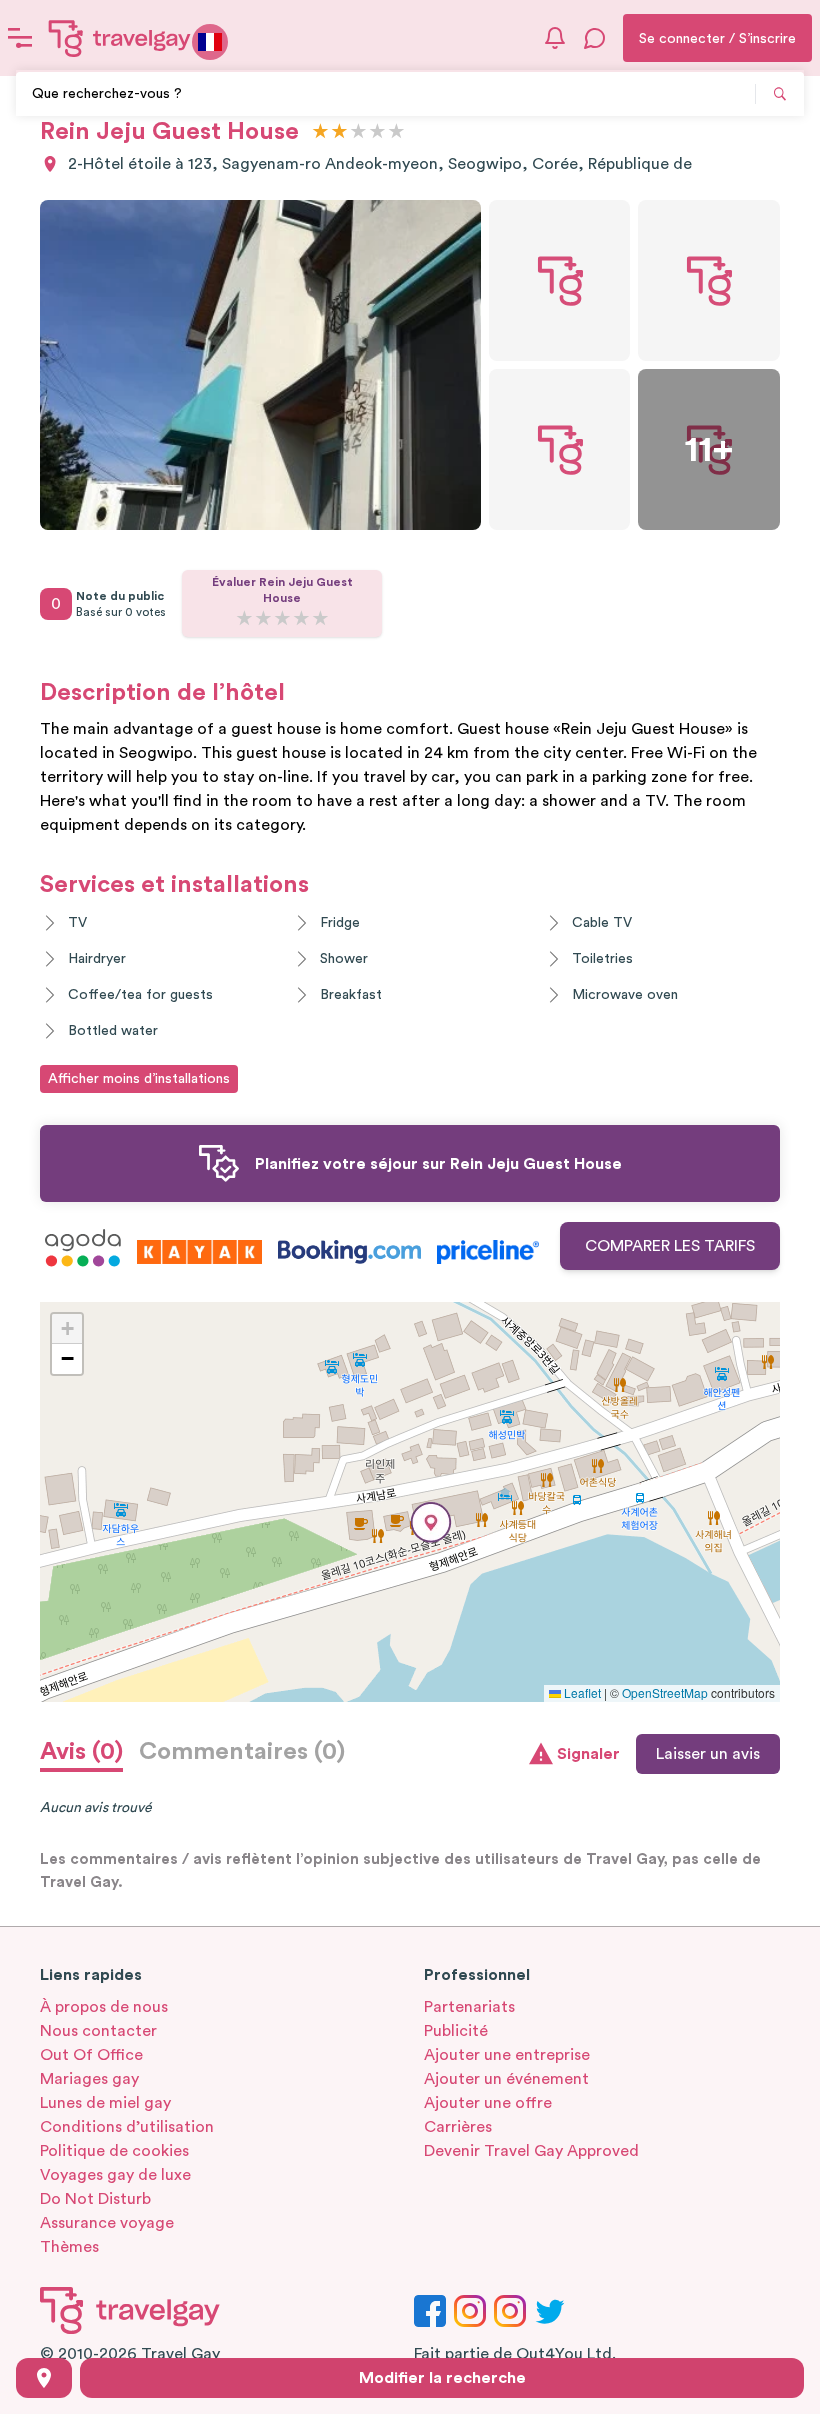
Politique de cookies (114, 2151)
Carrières (458, 2127)
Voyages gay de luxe (115, 2175)
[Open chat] (595, 38)
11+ (709, 450)
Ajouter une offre (488, 2103)
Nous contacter (98, 2031)
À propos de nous (104, 2007)
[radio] (320, 132)
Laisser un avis (708, 1754)
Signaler (588, 1754)
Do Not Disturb (95, 2199)
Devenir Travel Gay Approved (531, 2151)
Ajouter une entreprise (507, 2055)
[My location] (44, 2378)
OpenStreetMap (665, 1692)
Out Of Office (91, 2055)
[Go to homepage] (120, 38)
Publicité (456, 2031)
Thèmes (69, 2247)
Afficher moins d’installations (139, 1079)
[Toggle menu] (20, 38)
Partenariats (469, 2007)
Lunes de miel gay (105, 2103)
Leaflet (581, 1692)
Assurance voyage (107, 2223)
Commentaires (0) (242, 1752)
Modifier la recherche (442, 2378)
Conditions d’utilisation (127, 2127)
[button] (431, 1522)
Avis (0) (81, 1752)
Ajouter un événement (506, 2079)
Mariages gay (89, 2079)
